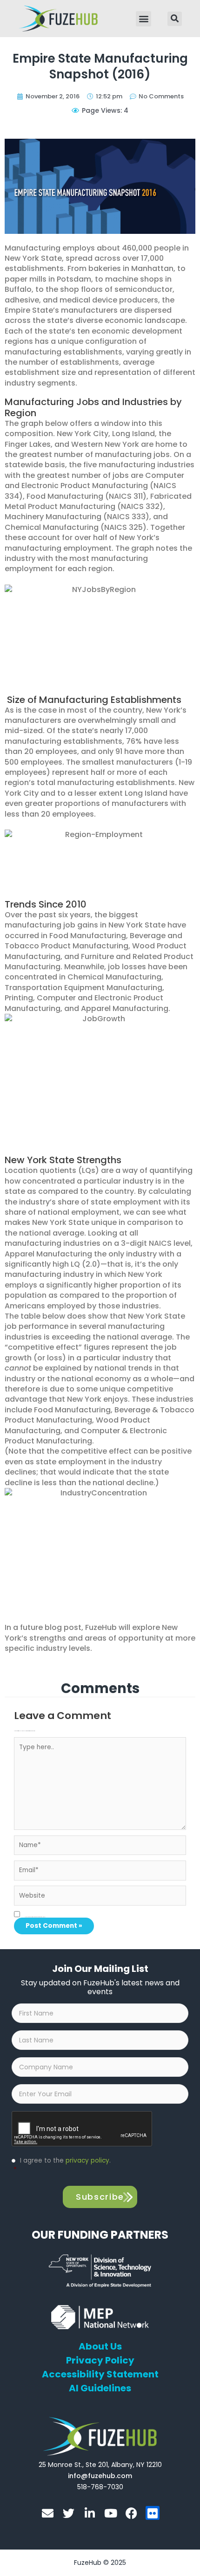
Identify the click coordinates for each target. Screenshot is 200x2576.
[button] (143, 19)
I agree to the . (62, 2165)
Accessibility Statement (100, 2374)
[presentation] (82, 2129)
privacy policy (87, 2161)
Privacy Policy (100, 2360)
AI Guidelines (100, 2388)
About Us (100, 2346)
